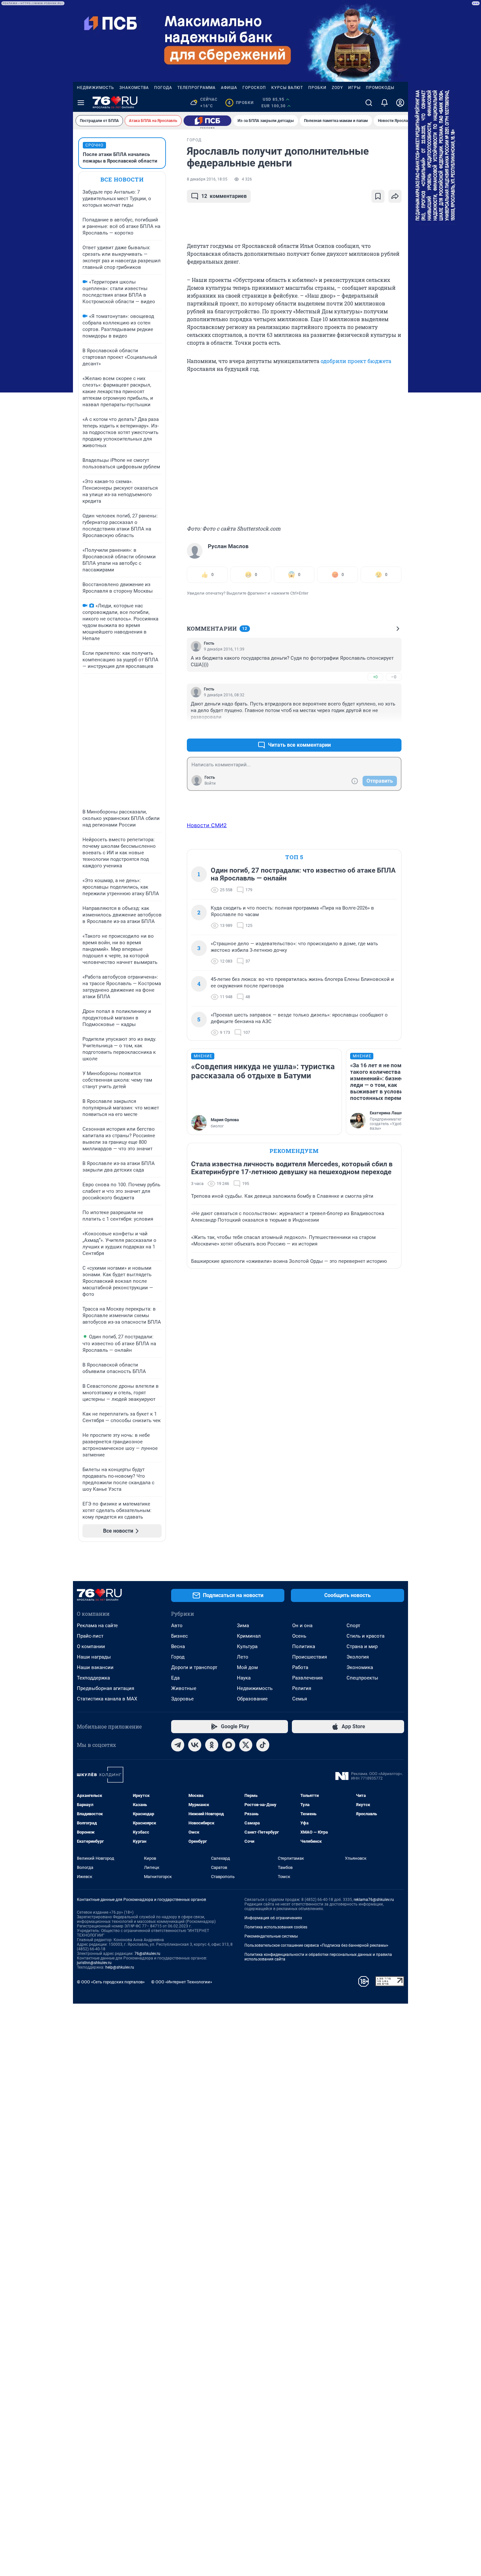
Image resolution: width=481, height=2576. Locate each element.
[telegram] (178, 1745)
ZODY (337, 88)
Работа (300, 1667)
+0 (375, 677)
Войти (210, 783)
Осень (299, 1636)
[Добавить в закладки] (378, 196)
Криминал (249, 1636)
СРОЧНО (94, 145)
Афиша (229, 88)
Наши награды (94, 1657)
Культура (247, 1646)
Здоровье (182, 1699)
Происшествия (310, 1657)
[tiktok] (263, 1745)
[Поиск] (369, 103)
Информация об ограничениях (273, 1918)
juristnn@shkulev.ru (94, 1963)
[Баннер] (207, 121)
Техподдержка (93, 1678)
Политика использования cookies (276, 1927)
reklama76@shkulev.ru (374, 1900)
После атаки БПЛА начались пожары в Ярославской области (120, 158)
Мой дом (247, 1667)
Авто (177, 1626)
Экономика (360, 1667)
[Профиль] (400, 103)
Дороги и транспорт (194, 1667)
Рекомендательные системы (271, 1936)
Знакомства (134, 88)
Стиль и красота (365, 1636)
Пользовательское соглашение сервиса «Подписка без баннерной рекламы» (316, 1945)
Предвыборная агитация (106, 1688)
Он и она (302, 1626)
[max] (229, 1745)
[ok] (212, 1745)
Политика (304, 1646)
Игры (354, 88)
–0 (394, 677)
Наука (244, 1678)
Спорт (353, 1626)
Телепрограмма (196, 88)
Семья (300, 1699)
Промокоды (380, 88)
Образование (252, 1699)
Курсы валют (287, 88)
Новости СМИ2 (207, 825)
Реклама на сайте (97, 1626)
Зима (243, 1626)
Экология (358, 1657)
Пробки (317, 88)
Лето (243, 1657)
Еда (175, 1678)
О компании (91, 1646)
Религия (302, 1688)
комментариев (224, 196)
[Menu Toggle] (81, 103)
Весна (178, 1646)
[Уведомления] (384, 103)
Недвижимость (96, 88)
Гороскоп (254, 88)
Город (178, 1657)
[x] (246, 1745)
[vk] (195, 1745)
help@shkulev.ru (120, 1967)
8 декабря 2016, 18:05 (207, 179)
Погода (163, 88)
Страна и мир (362, 1646)
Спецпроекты (362, 1678)
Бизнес (179, 1636)
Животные (184, 1688)
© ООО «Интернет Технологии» (182, 1982)
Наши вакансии (95, 1667)
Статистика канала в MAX (107, 1699)
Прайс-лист (90, 1636)
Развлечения (307, 1678)
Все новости (122, 179)
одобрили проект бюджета (356, 361)
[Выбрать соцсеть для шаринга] (395, 196)
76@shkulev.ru (147, 1954)
